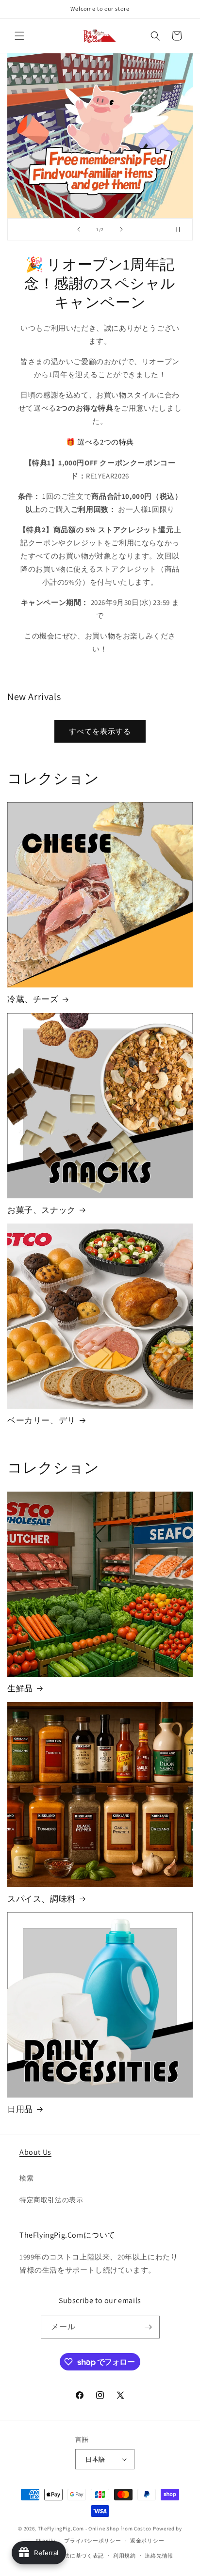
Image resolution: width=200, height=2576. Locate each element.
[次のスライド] (121, 229)
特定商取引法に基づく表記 (70, 2556)
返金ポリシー (147, 2541)
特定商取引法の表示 (51, 2200)
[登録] (149, 2327)
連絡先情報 (159, 2556)
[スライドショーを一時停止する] (182, 229)
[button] (19, 36)
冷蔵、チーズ (33, 999)
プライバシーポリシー (92, 2541)
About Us (35, 2152)
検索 (26, 2178)
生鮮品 (20, 1688)
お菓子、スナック (42, 1210)
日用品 (20, 2109)
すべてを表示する (100, 731)
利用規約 (125, 2556)
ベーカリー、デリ (42, 1420)
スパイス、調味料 (42, 1899)
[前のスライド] (79, 229)
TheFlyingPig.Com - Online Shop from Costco (95, 2528)
